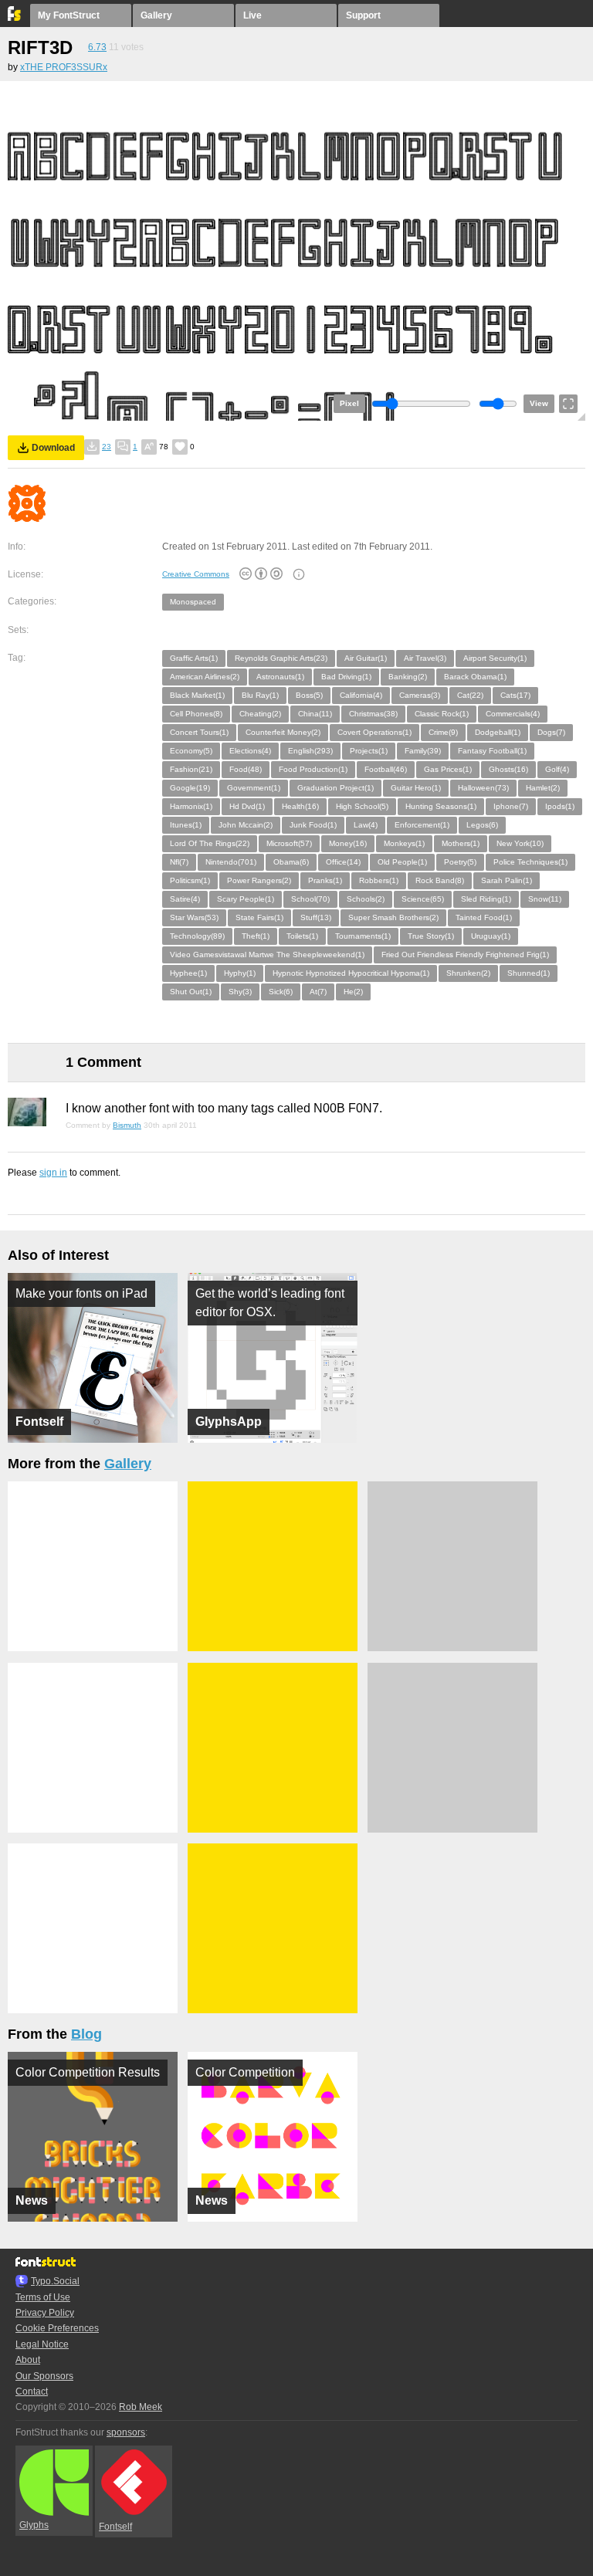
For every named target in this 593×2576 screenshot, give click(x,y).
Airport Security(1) (495, 658)
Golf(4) (557, 769)
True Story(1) (431, 936)
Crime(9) (443, 732)
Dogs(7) (551, 732)
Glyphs (34, 2525)
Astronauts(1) (280, 677)
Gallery (156, 15)
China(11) (315, 714)
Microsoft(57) (289, 843)
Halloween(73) (483, 788)
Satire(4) (185, 899)
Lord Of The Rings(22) (210, 843)
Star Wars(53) (194, 917)
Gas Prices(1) (448, 769)
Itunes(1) (186, 825)
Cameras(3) (420, 695)
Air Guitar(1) (366, 658)
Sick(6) (281, 992)
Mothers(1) (461, 843)
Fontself (115, 2527)
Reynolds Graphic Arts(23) (281, 658)
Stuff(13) (316, 917)
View (539, 403)
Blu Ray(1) (260, 695)
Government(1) (254, 788)
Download (53, 448)
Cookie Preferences (57, 2328)
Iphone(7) (511, 806)
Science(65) (423, 899)
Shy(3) (240, 992)
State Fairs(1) (259, 917)
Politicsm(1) (190, 880)
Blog (86, 2034)
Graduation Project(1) (335, 788)
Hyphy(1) (240, 973)
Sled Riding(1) (486, 899)
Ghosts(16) (508, 769)
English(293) (310, 751)
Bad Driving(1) (346, 677)
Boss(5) (309, 695)
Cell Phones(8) (196, 714)
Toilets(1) (302, 936)
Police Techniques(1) (530, 862)
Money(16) (348, 843)
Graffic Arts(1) (194, 658)
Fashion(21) (191, 769)
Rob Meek (141, 2407)
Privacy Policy (45, 2313)
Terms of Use (43, 2297)
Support (363, 15)
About (28, 2360)
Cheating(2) (260, 714)
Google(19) (190, 788)
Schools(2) (366, 899)
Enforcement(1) (422, 825)
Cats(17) (515, 695)
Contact (32, 2392)
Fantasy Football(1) (492, 751)
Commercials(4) (513, 714)
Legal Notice (42, 2344)
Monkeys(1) (404, 843)
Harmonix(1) (191, 806)
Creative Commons (196, 574)
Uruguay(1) (491, 936)
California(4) (361, 695)
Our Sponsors (44, 2376)
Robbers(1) (379, 880)
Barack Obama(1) (475, 677)
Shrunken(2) (468, 973)
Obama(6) (291, 862)
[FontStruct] (15, 18)
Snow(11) (545, 899)
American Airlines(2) (205, 677)
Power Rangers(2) (259, 880)
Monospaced (193, 602)
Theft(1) (256, 936)
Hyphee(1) (188, 973)
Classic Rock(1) (442, 714)
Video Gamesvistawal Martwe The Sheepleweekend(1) (267, 955)
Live (252, 15)
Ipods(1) (560, 806)
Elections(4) (250, 751)
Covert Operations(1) (374, 732)
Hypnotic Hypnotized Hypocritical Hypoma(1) (351, 973)
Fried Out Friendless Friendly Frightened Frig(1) (465, 955)
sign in (53, 1173)
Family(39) (423, 751)
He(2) (353, 992)
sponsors (126, 2432)
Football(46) (386, 769)
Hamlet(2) (543, 788)
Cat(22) (470, 695)
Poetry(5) (460, 862)
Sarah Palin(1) (507, 880)
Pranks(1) (325, 880)
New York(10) (520, 843)
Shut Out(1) (191, 992)
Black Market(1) (197, 695)
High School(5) (362, 806)
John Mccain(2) (246, 825)
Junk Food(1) (313, 825)
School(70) (310, 899)
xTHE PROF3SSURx (64, 67)
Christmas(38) (373, 714)
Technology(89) (197, 936)
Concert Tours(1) (199, 732)
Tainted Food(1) (484, 917)
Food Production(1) (313, 769)
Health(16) (300, 806)
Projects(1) (369, 751)
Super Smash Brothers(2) (393, 917)
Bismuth (127, 1125)
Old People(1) (402, 862)
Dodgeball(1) (498, 732)
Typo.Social (55, 2281)
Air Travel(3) (425, 658)
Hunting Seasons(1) (441, 806)
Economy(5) (191, 751)
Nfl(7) (179, 862)
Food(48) (246, 769)
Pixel (349, 403)
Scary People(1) (246, 899)
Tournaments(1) (363, 936)
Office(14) (343, 862)
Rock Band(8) (440, 880)
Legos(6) (482, 825)
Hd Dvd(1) (247, 806)
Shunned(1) (529, 973)
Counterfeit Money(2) (283, 732)
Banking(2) (408, 677)
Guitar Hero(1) (416, 788)
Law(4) (366, 825)
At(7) (318, 992)
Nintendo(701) (231, 862)
